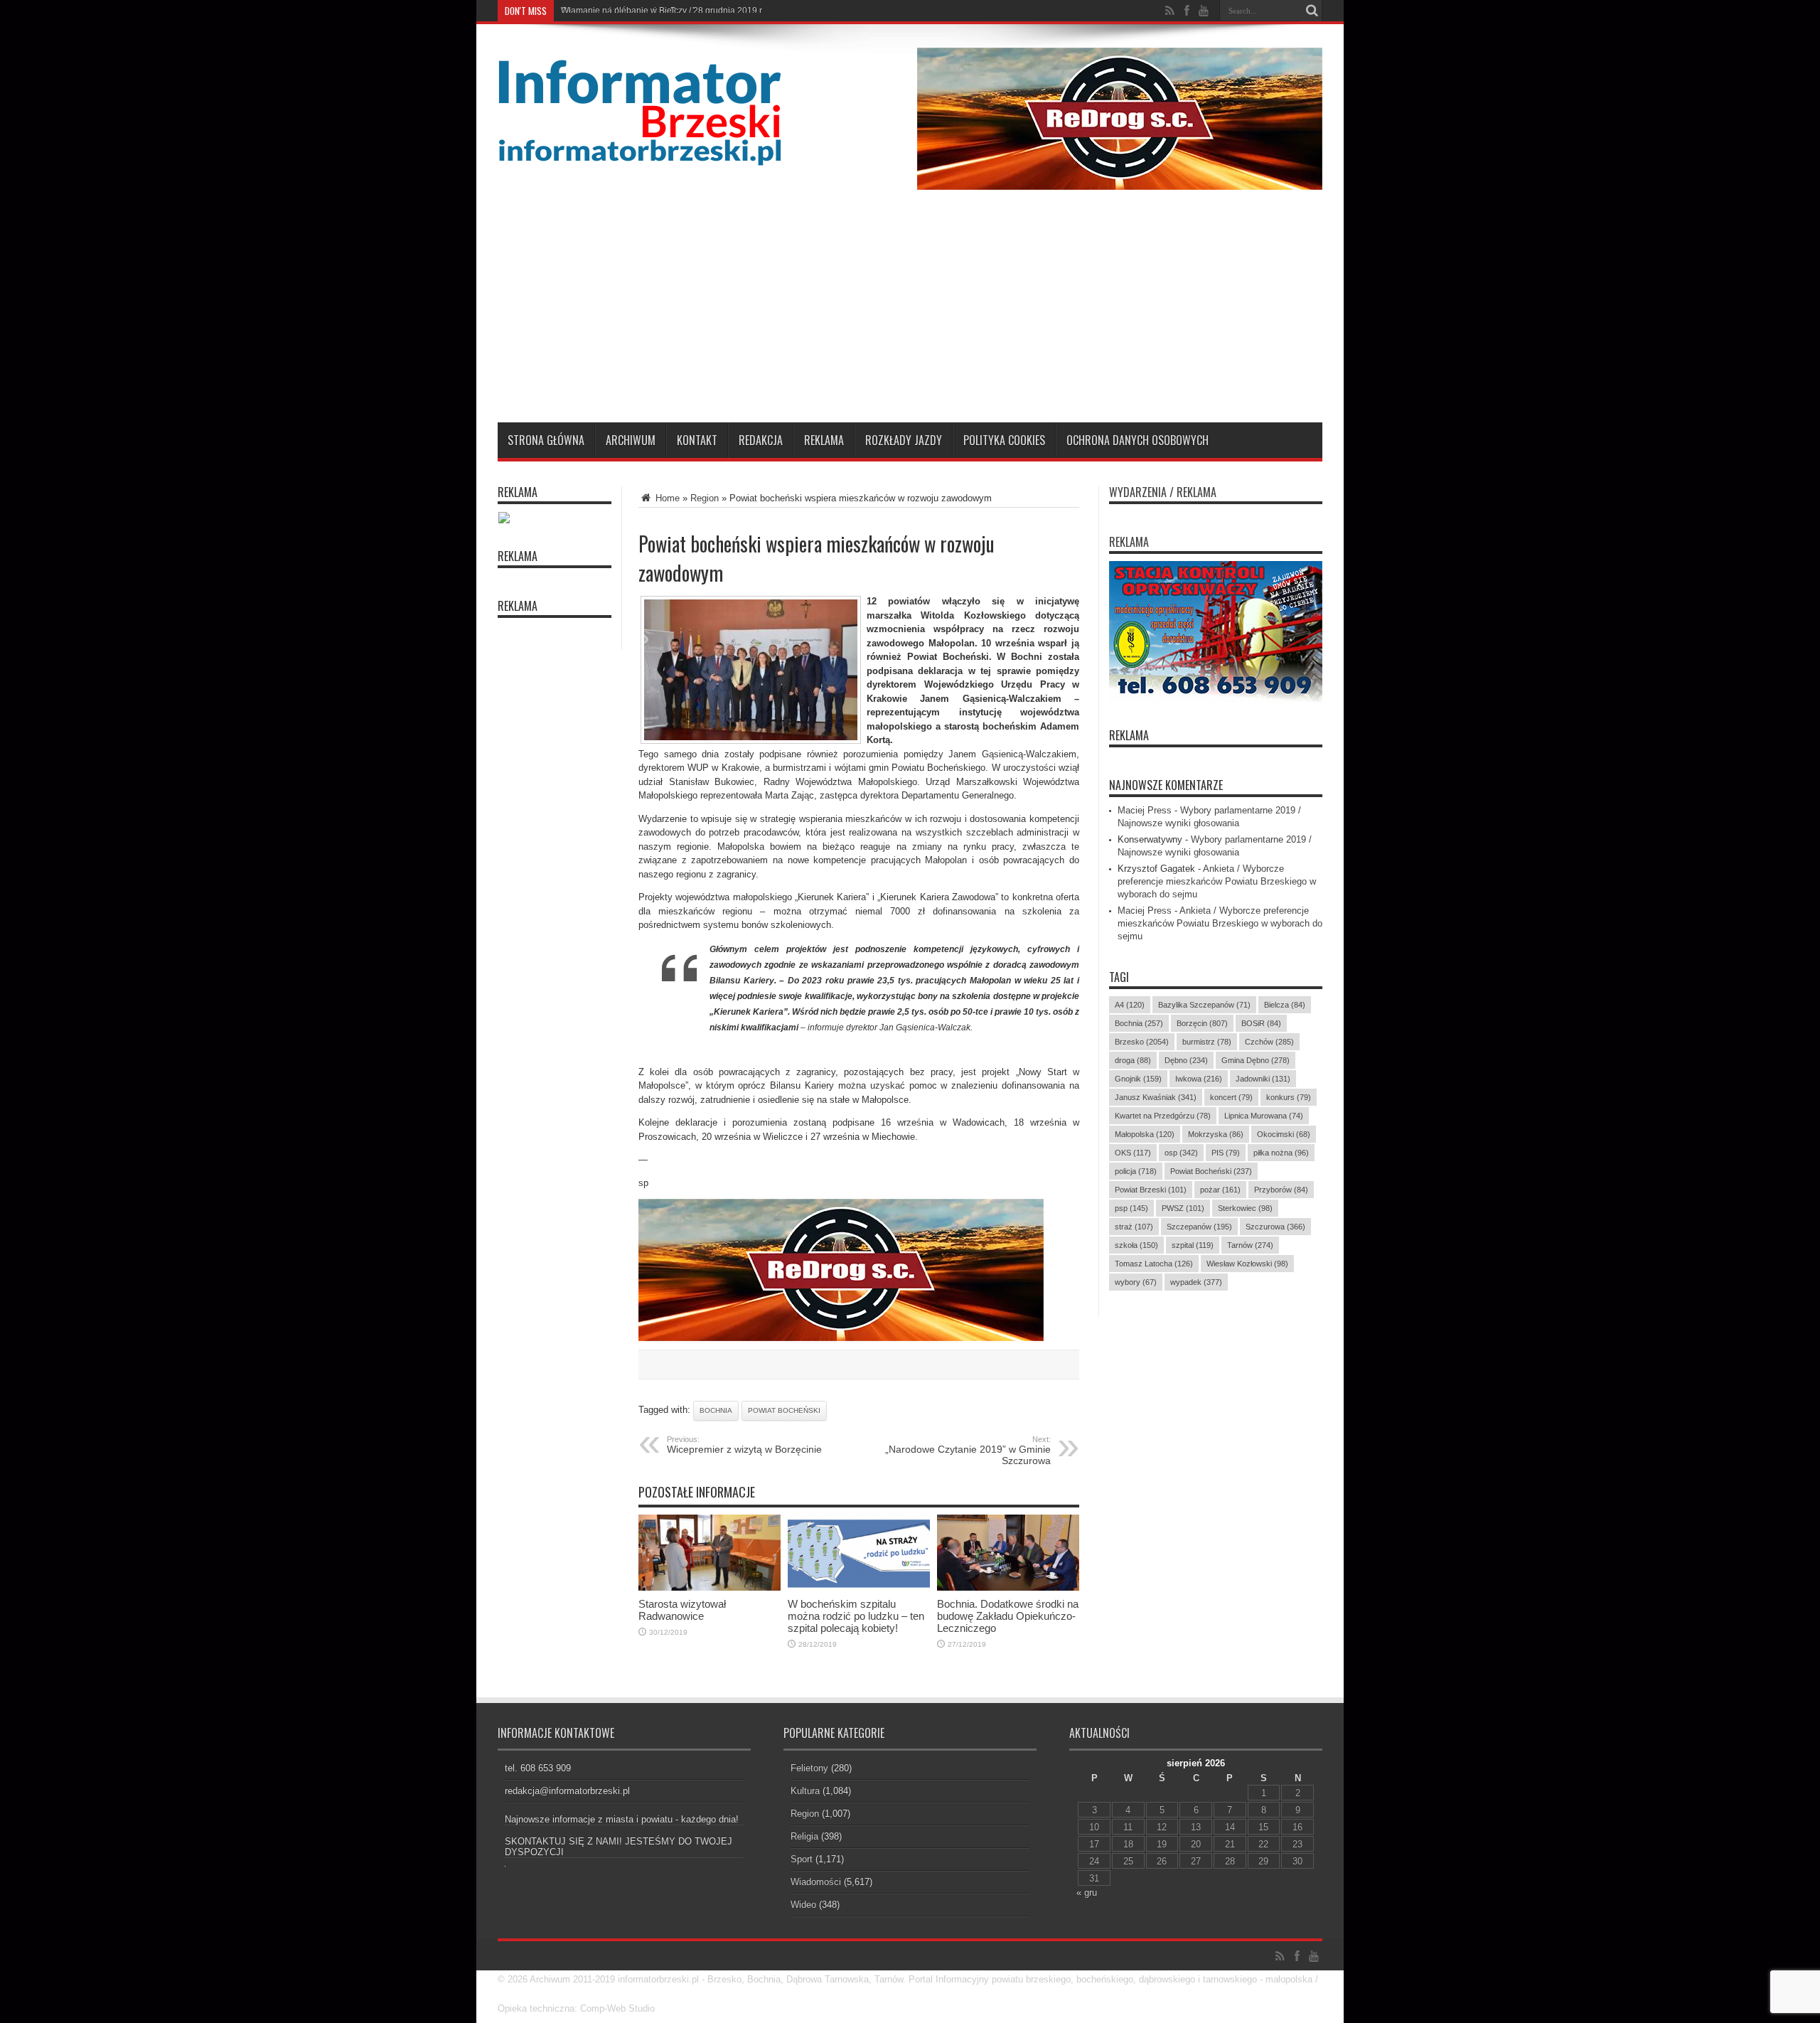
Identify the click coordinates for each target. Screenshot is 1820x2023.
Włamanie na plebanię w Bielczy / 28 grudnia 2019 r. (662, 11)
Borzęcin (1202, 1023)
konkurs (1289, 1097)
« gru (1087, 1893)
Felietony (809, 1768)
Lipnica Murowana (1264, 1116)
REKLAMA (1129, 735)
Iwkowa (1199, 1079)
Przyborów (1281, 1190)
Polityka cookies (1004, 440)
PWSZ (1183, 1208)
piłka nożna (1281, 1153)
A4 (1130, 1005)
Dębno (1186, 1060)
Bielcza (1285, 1005)
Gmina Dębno (1256, 1060)
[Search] (1312, 11)
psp (1131, 1208)
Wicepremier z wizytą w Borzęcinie (744, 1445)
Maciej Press (1145, 810)
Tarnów (1250, 1245)
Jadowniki (1263, 1079)
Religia (804, 1836)
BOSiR (1261, 1023)
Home (666, 498)
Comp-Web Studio (617, 2008)
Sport (802, 1859)
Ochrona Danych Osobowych (1137, 440)
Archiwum (631, 440)
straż (1134, 1227)
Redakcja (761, 440)
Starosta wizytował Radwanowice (682, 1610)
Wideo (803, 1905)
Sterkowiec (1245, 1208)
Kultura (805, 1791)
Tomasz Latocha (1154, 1264)
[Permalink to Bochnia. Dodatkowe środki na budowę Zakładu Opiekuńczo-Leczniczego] (1008, 1587)
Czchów (1269, 1042)
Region (705, 498)
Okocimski (1284, 1134)
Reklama (824, 440)
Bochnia (716, 1410)
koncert (1231, 1097)
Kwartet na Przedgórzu (1163, 1116)
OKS (1133, 1153)
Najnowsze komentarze (1166, 785)
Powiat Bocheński (784, 1410)
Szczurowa (1275, 1227)
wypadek (1196, 1282)
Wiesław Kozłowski (1247, 1264)
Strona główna (546, 440)
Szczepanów (1199, 1227)
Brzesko (1142, 1042)
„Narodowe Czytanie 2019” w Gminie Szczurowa (968, 1451)
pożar (1220, 1190)
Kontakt (697, 440)
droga (1133, 1060)
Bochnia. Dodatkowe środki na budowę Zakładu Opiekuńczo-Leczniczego (1008, 1616)
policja (1136, 1171)
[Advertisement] (910, 316)
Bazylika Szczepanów (1204, 1005)
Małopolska (1145, 1134)
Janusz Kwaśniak (1156, 1097)
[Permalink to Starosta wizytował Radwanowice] (710, 1587)
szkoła (1136, 1245)
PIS (1226, 1153)
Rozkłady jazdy (904, 440)
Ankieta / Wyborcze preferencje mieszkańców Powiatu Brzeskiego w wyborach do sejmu (1217, 881)
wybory (1136, 1282)
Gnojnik (1138, 1079)
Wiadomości (816, 1882)
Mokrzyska (1216, 1134)
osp (1181, 1153)
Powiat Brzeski (1151, 1190)
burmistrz (1207, 1042)
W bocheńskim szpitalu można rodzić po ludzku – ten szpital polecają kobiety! (856, 1616)
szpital (1193, 1245)
